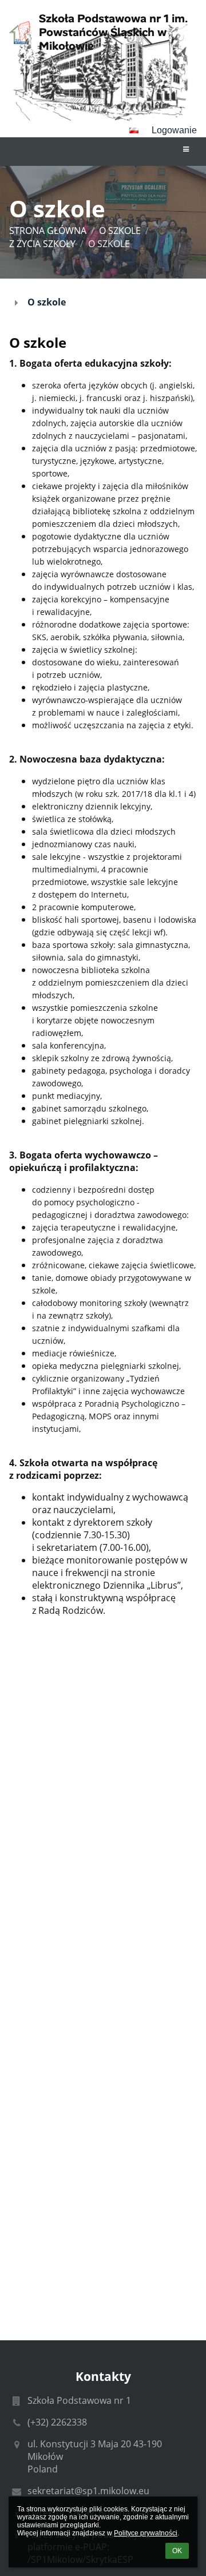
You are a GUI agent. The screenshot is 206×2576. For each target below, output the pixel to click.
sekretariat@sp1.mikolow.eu (88, 2491)
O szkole (109, 244)
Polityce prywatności (146, 2533)
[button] (134, 130)
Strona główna (48, 231)
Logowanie (174, 130)
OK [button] (177, 2551)
